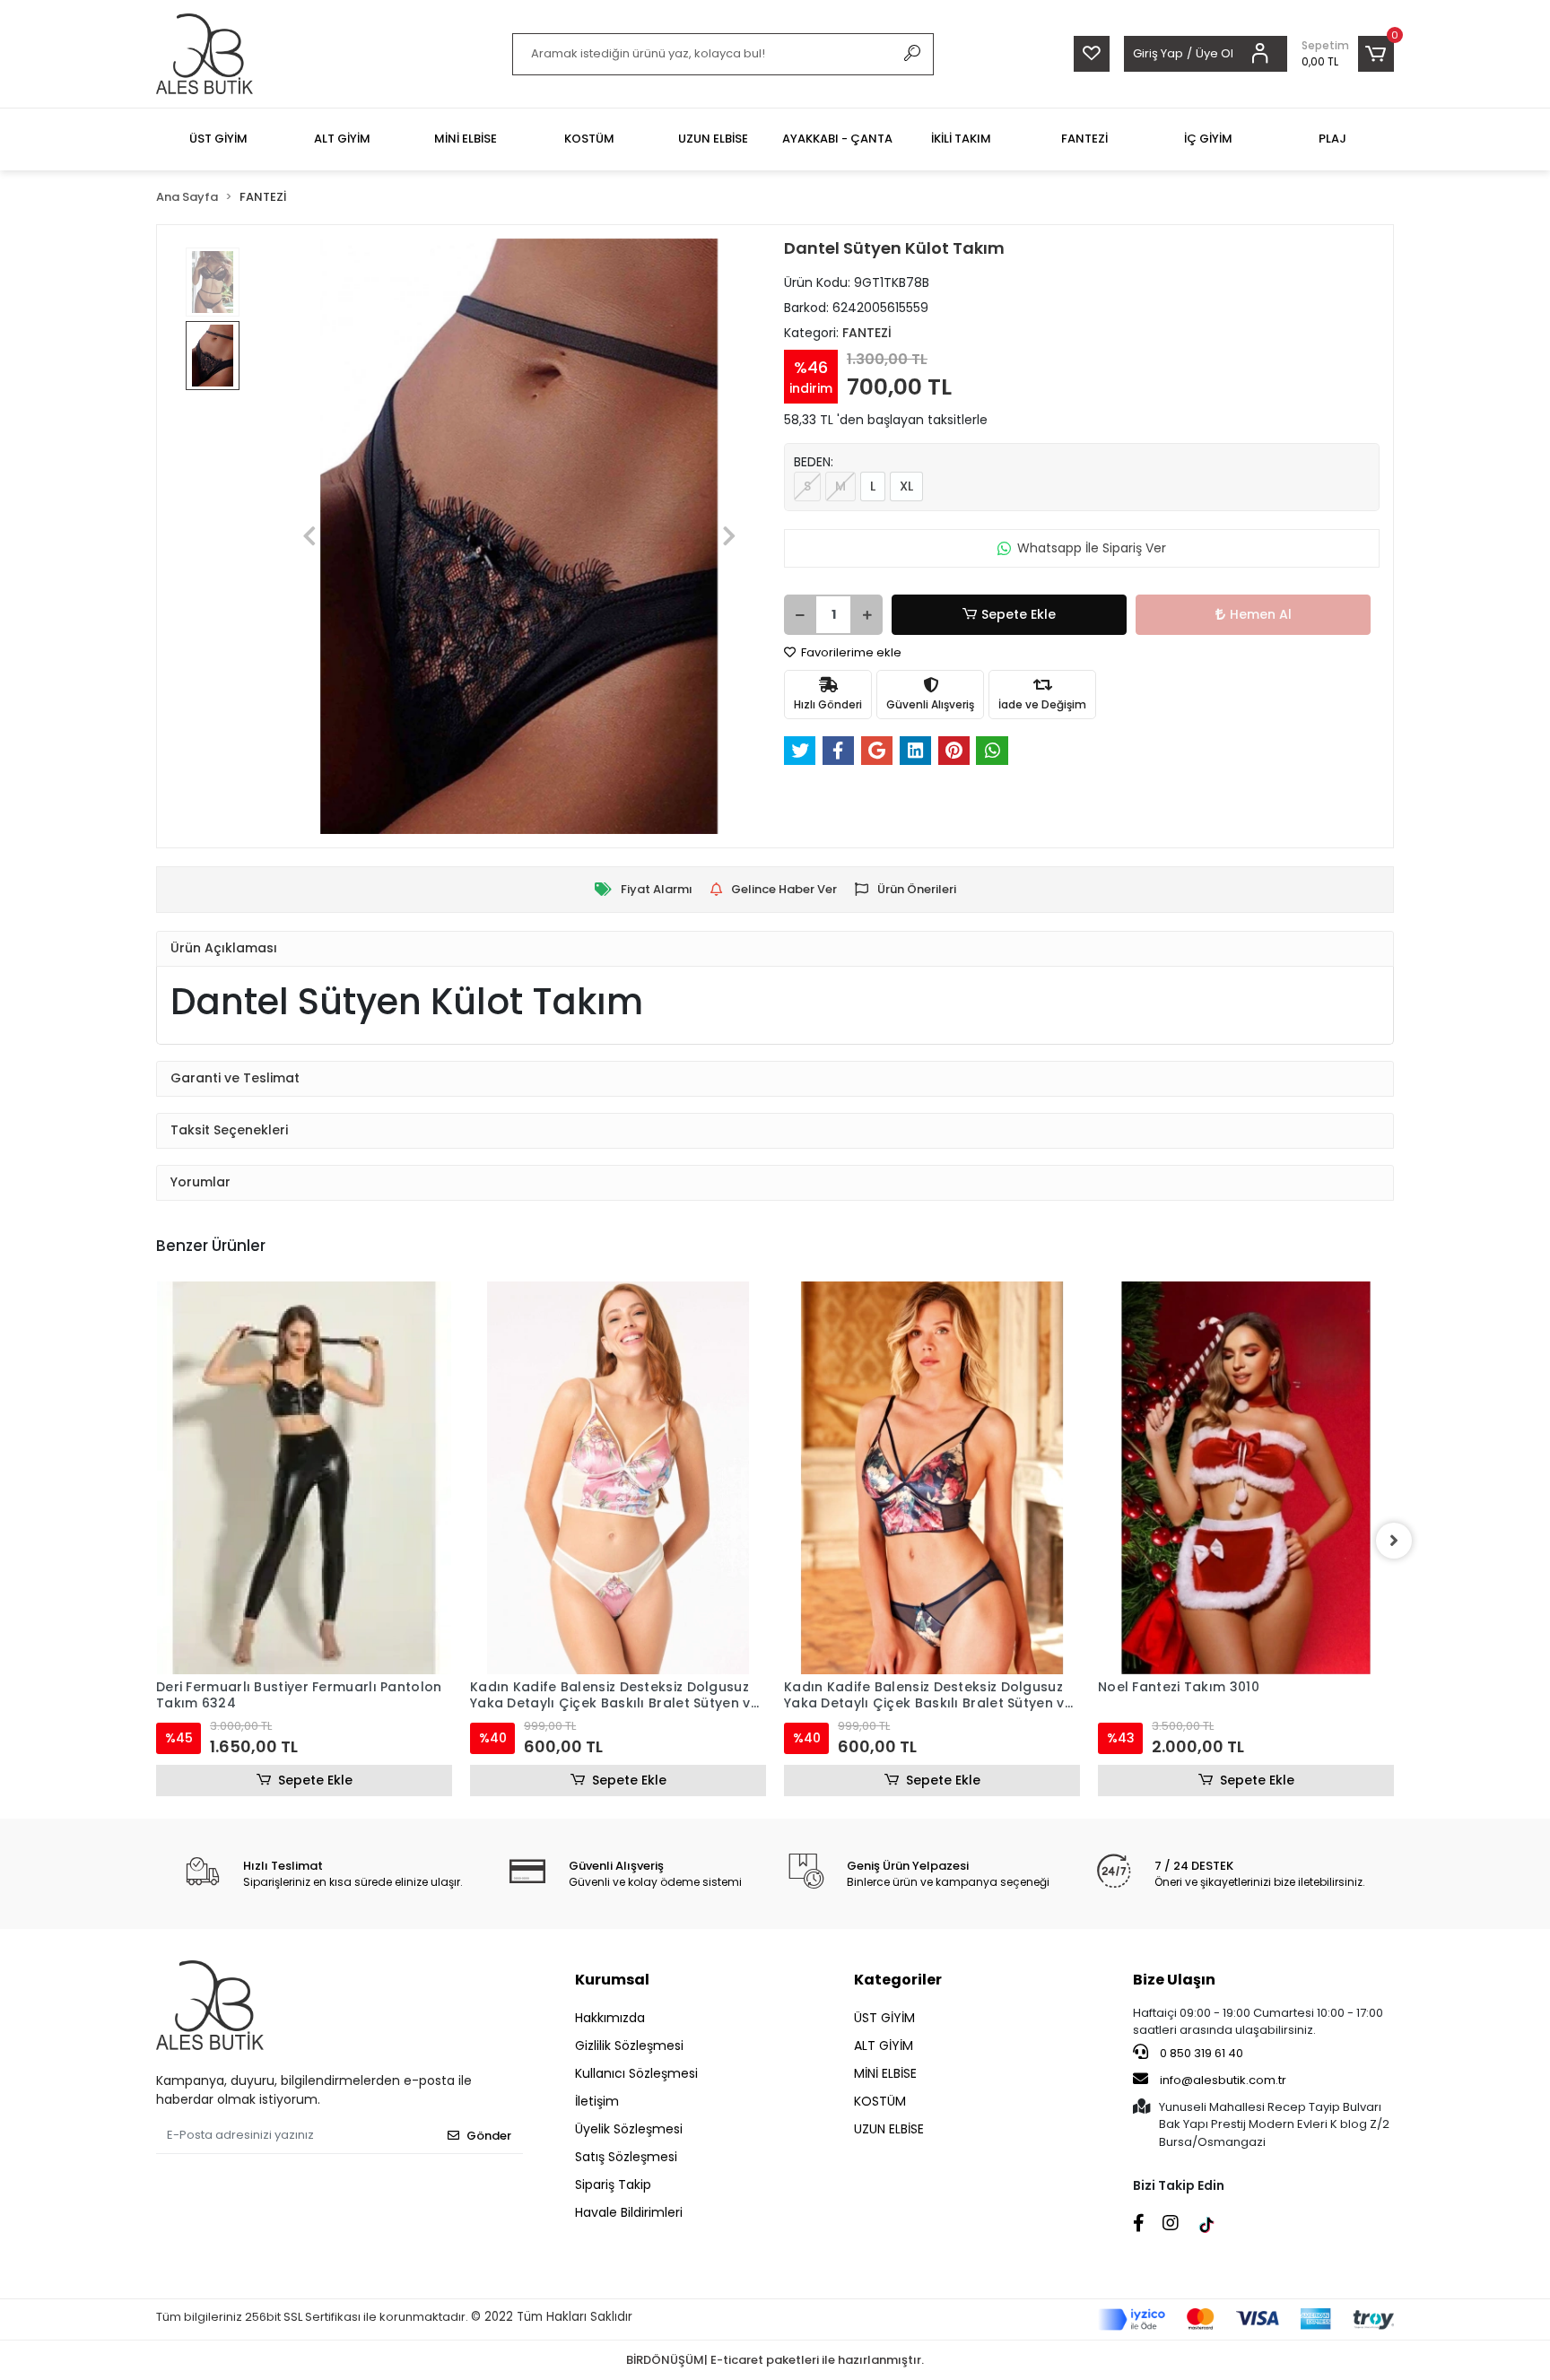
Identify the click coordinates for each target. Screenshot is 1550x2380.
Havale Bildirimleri (629, 2212)
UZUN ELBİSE (889, 2129)
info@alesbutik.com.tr (1223, 2080)
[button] (1348, 54)
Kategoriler (898, 1980)
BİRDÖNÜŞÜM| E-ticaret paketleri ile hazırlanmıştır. (775, 2360)
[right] (1394, 1541)
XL (906, 486)
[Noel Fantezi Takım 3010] (1246, 1478)
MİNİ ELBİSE (885, 2073)
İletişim (597, 2101)
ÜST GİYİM (884, 2018)
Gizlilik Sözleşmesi (629, 2046)
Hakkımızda (610, 2018)
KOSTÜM (880, 2101)
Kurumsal (612, 1980)
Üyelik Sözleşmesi (629, 2129)
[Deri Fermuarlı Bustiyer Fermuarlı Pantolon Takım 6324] (304, 1478)
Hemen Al (1261, 614)
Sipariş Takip (613, 2185)
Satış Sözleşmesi (626, 2157)
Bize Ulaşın (1174, 1980)
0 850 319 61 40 (1200, 2053)
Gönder (489, 2136)
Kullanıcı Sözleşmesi (636, 2073)
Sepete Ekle (1019, 614)
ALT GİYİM (884, 2046)
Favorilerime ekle (850, 652)
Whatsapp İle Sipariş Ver (1092, 548)
